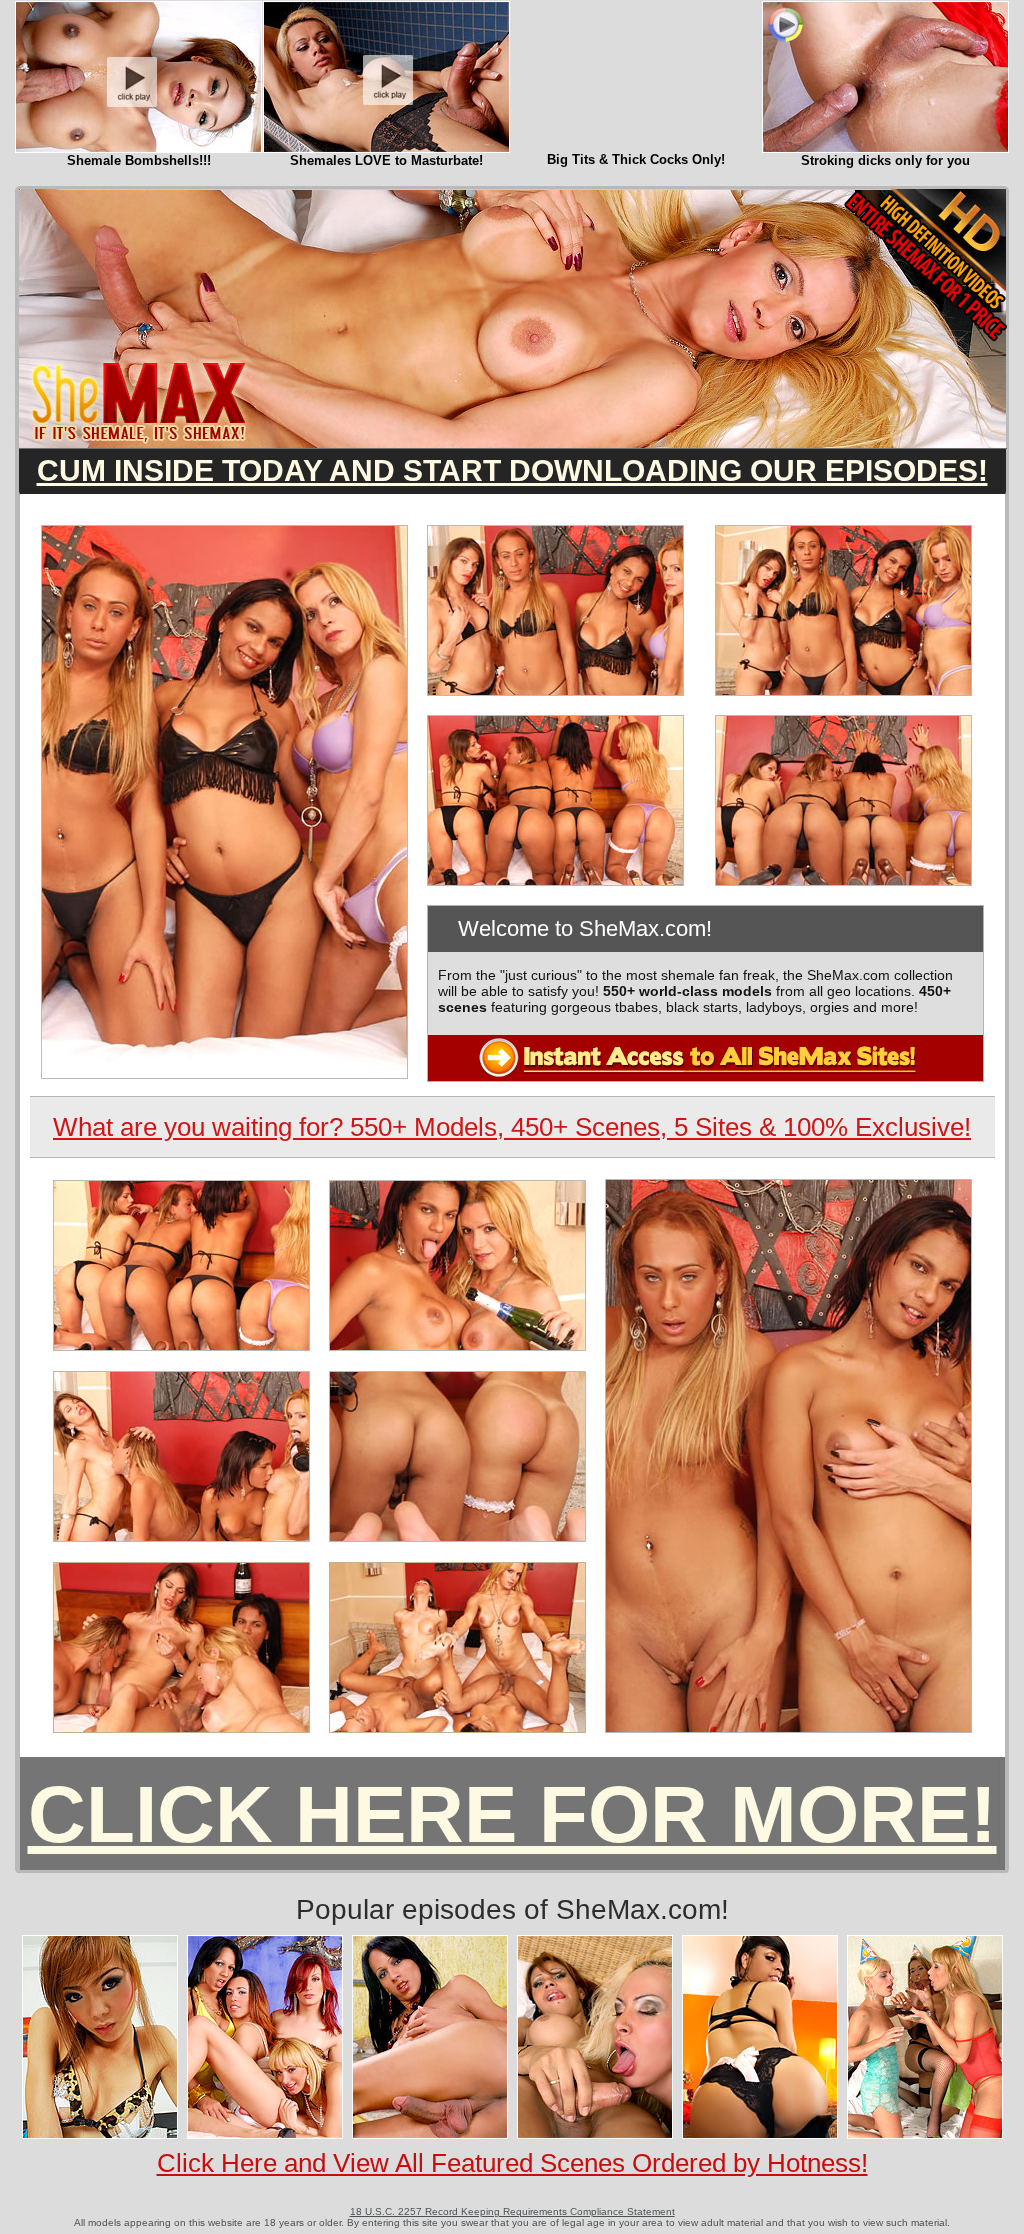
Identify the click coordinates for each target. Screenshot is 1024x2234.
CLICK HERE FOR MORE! (512, 1814)
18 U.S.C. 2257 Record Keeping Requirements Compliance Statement (512, 2211)
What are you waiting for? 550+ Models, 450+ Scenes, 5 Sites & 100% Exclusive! (512, 1127)
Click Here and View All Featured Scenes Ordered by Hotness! (512, 2163)
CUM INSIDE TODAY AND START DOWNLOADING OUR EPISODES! (512, 470)
